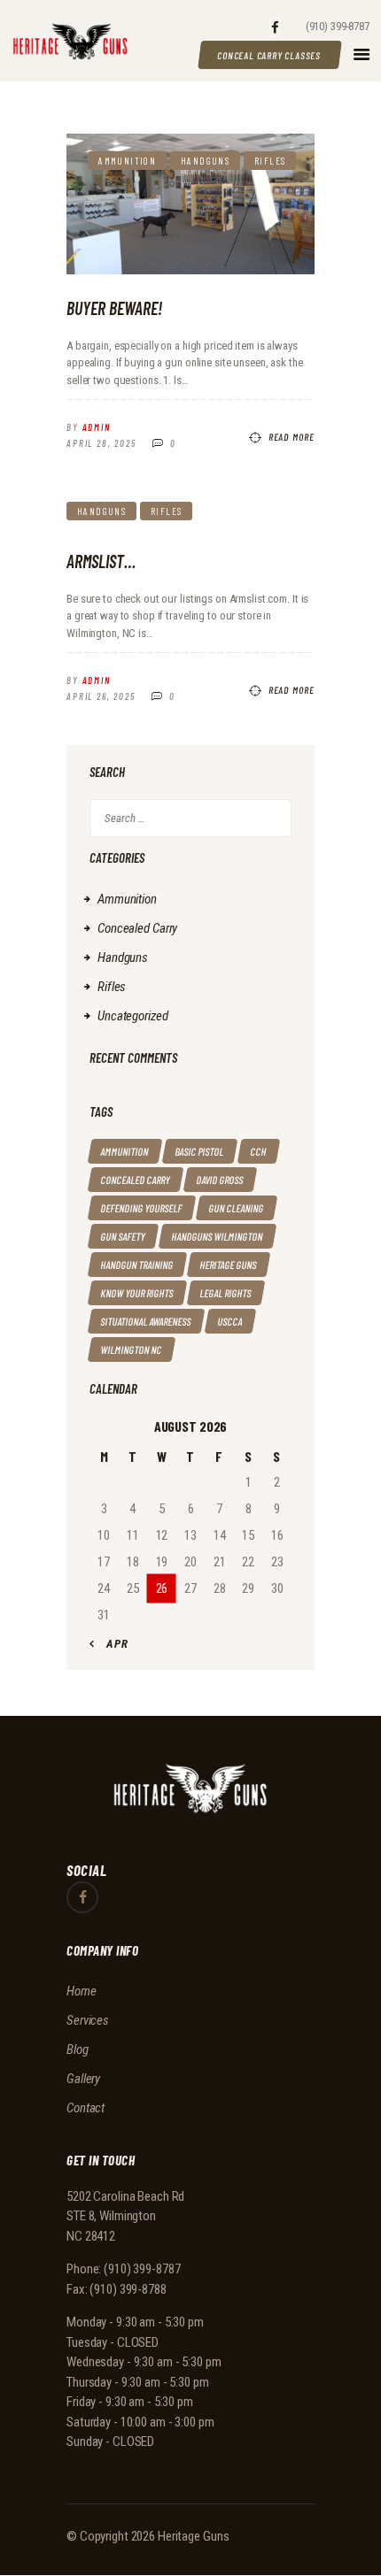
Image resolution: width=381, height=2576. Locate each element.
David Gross (220, 1180)
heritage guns (229, 1265)
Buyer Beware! (114, 308)
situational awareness (146, 1321)
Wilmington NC (132, 1350)
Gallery (83, 2079)
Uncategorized (132, 1016)
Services (88, 2020)
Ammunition (127, 161)
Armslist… (101, 561)
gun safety (123, 1236)
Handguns (205, 161)
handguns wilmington (218, 1236)
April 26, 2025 (101, 696)
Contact (86, 2108)
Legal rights (226, 1293)
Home (82, 1991)
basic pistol (200, 1151)
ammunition (125, 1151)
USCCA (230, 1321)
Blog (78, 2049)
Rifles (270, 161)
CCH (259, 1151)
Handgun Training (137, 1265)
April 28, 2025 (101, 443)
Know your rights (137, 1293)
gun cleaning (237, 1208)
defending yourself (142, 1208)
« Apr (113, 1644)
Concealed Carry (137, 928)
